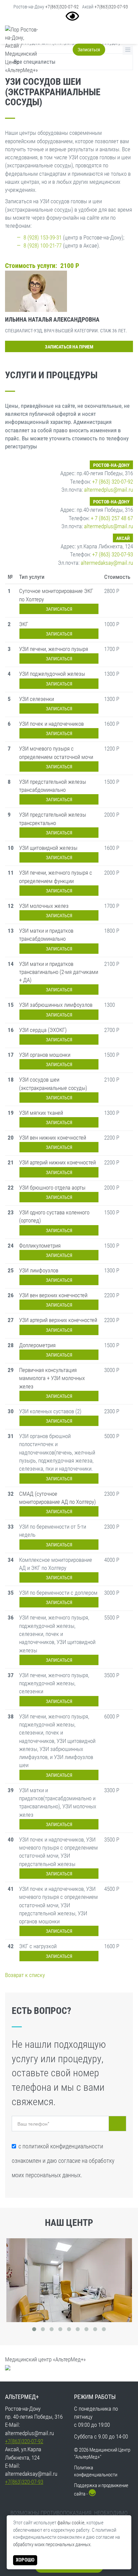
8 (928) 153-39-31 (43, 237)
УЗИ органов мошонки (45, 1055)
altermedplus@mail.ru (109, 490)
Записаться (89, 50)
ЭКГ (24, 624)
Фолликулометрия (40, 1246)
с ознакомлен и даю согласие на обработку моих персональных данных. (63, 2161)
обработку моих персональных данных (52, 2544)
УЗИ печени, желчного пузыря (54, 649)
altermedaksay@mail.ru (107, 563)
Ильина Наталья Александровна (52, 319)
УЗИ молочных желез (44, 906)
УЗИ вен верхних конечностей (53, 1295)
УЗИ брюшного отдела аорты (52, 1188)
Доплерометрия (37, 1345)
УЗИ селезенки (37, 699)
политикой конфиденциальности (63, 2146)
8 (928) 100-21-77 (43, 245)
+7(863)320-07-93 (111, 7)
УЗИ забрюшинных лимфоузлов (56, 1005)
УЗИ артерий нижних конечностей (57, 1162)
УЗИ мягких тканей (41, 1113)
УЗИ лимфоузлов (39, 1270)
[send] (117, 2124)
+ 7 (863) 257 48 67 (112, 518)
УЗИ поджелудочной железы (52, 674)
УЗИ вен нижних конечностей (53, 1138)
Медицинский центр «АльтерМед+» (45, 2359)
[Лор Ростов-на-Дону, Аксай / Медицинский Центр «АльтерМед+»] (21, 50)
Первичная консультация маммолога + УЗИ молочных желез (52, 1378)
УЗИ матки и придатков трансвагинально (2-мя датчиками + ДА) (59, 972)
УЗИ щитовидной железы (48, 848)
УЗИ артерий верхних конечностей (58, 1320)
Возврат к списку (25, 1975)
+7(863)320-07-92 (62, 7)
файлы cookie (71, 2523)
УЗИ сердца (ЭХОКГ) (43, 1030)
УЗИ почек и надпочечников (51, 724)
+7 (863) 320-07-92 (113, 482)
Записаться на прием (69, 347)
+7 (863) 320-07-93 (113, 554)
